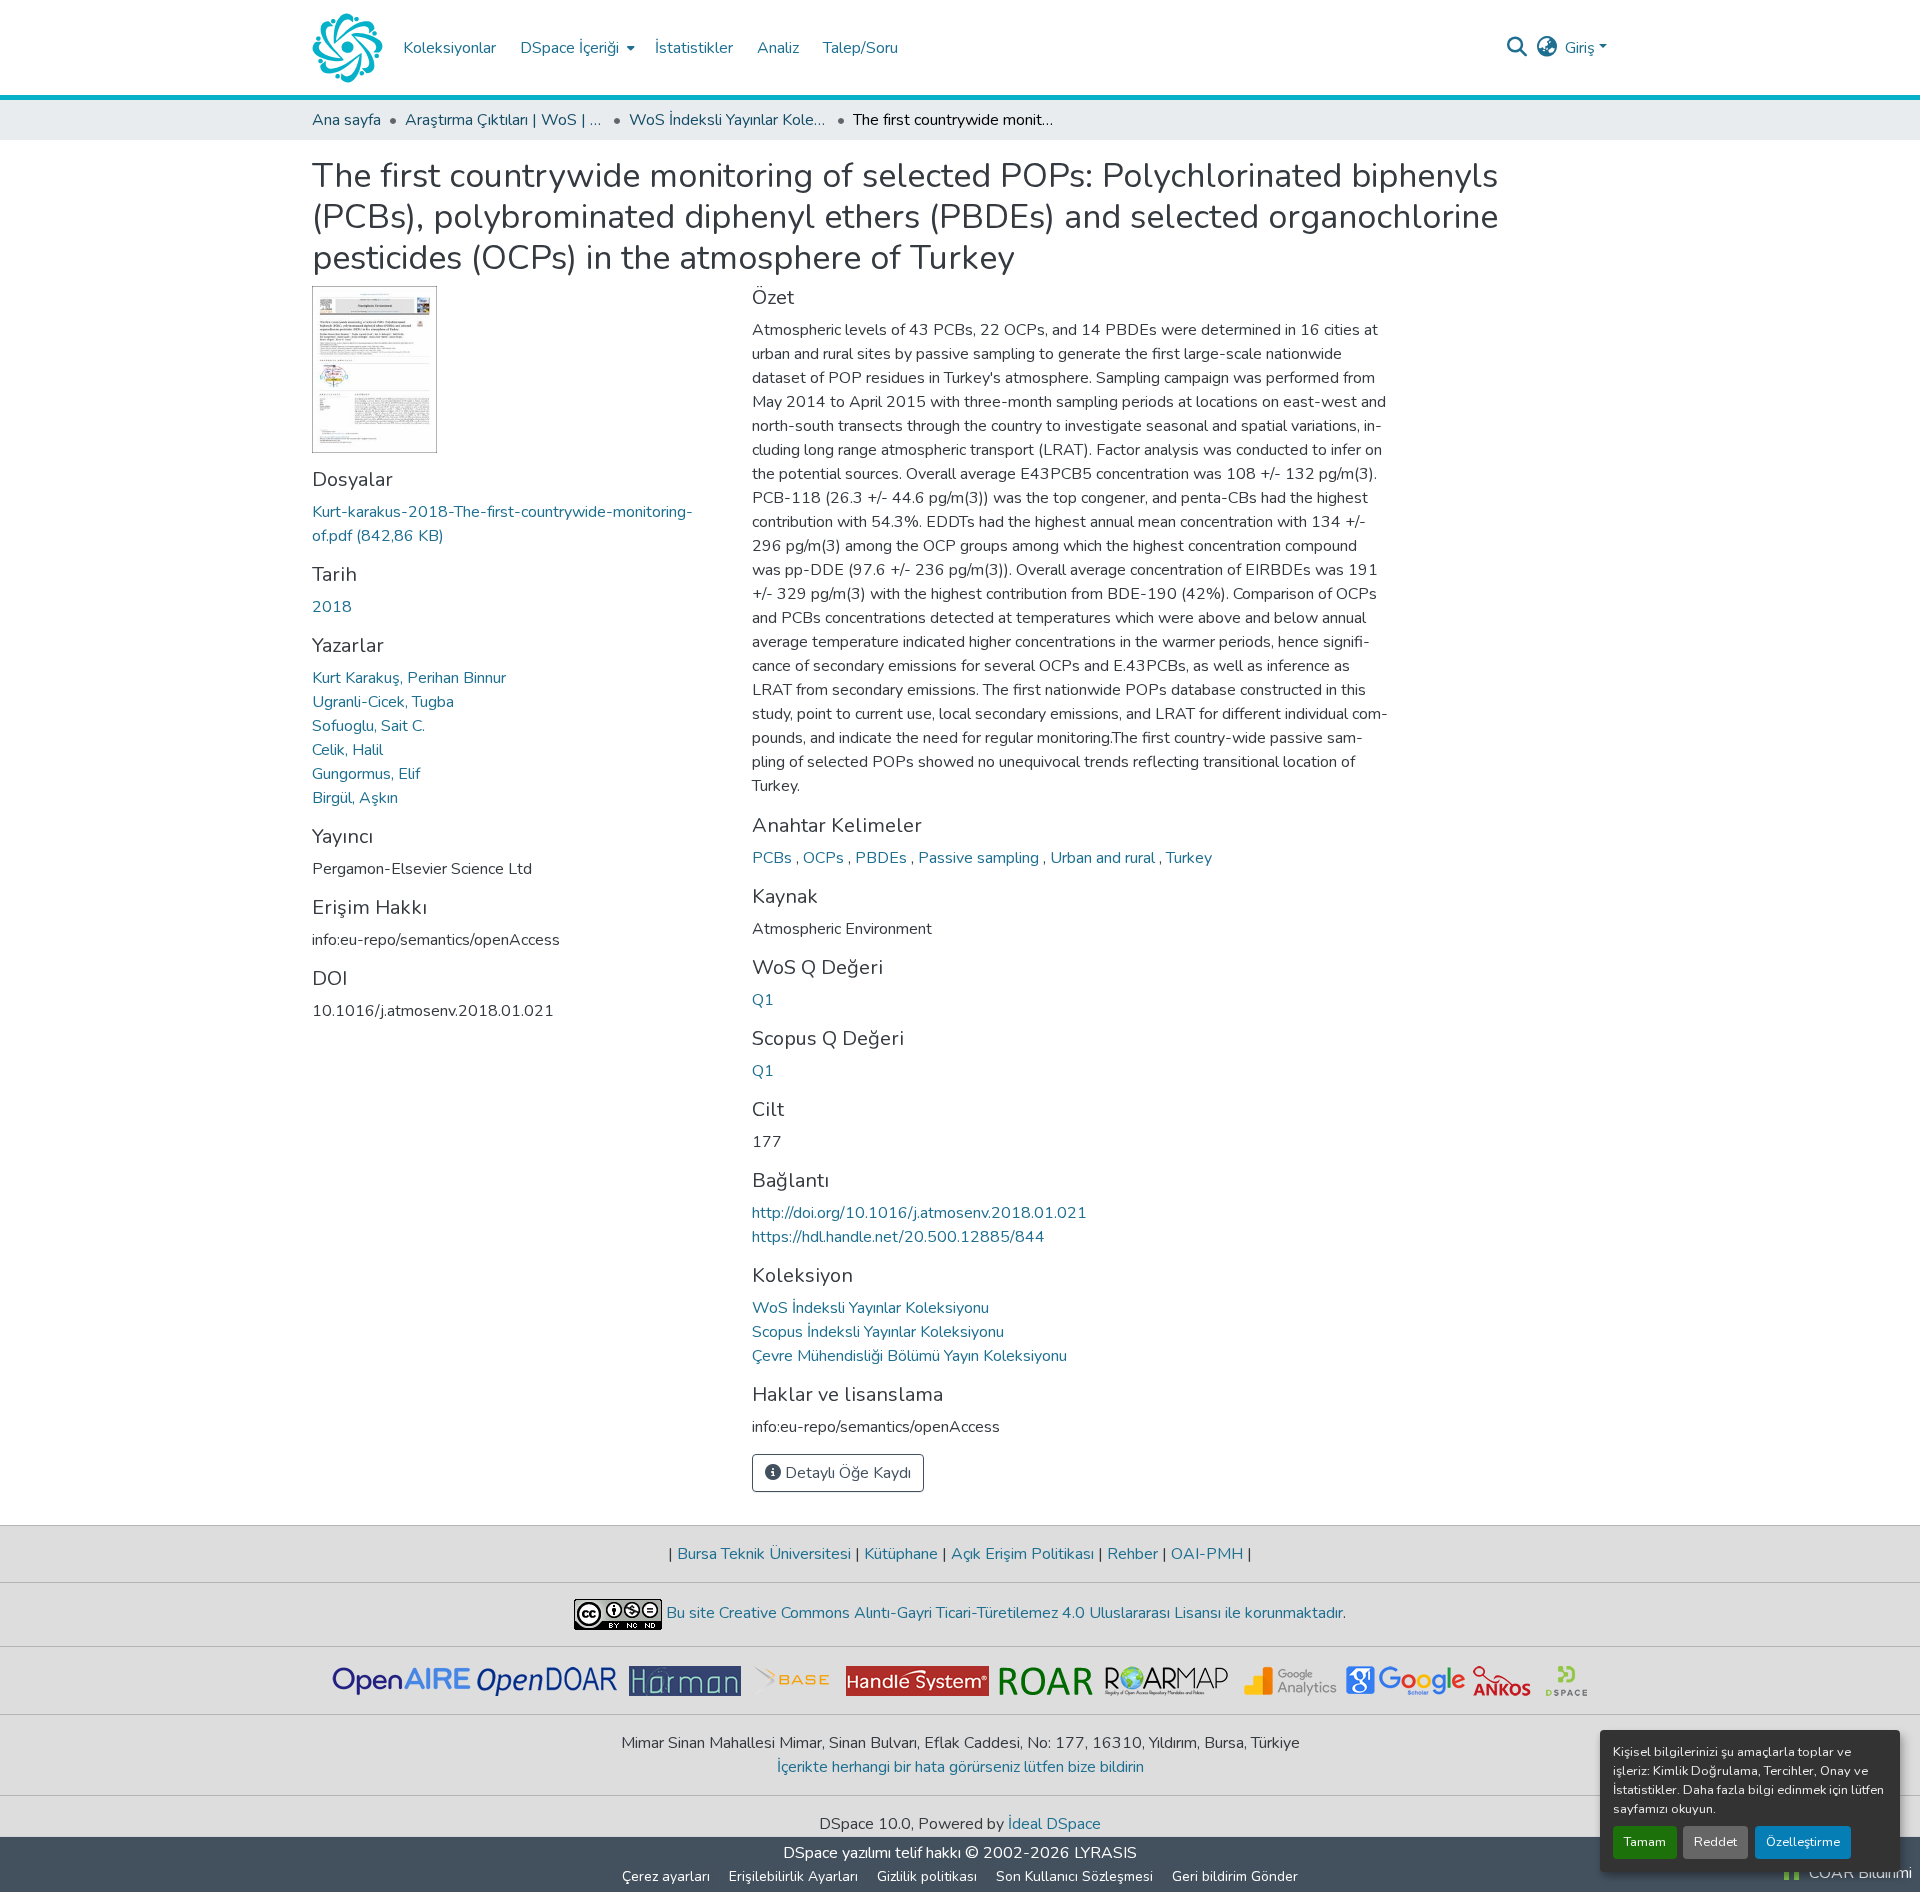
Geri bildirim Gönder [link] (1235, 1876)
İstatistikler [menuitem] (694, 48)
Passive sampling (980, 858)
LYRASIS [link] (1105, 1853)
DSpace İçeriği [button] (569, 48)
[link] (520, 524)
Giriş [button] (1582, 48)
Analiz (778, 48)
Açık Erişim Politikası (1022, 1554)
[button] (347, 48)
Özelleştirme (1803, 1842)
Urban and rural (1104, 858)
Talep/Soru (860, 48)
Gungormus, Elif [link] (366, 774)
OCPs (825, 858)
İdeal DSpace (1054, 1824)
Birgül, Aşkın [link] (355, 798)
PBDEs (883, 858)
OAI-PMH (1207, 1554)
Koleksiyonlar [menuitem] (449, 48)
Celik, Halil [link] (347, 750)
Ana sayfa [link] (346, 120)
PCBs (774, 858)
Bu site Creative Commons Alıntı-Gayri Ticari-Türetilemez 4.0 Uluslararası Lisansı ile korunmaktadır (1002, 1613)
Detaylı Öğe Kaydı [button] (846, 1473)
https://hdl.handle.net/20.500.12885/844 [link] (898, 1237)
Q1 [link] (763, 1000)
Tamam (1645, 1842)
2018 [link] (332, 607)
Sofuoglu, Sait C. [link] (368, 726)
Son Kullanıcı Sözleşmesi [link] (1074, 1876)
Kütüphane (901, 1554)
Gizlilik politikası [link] (927, 1876)
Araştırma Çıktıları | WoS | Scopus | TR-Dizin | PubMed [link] (505, 120)
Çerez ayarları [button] (666, 1876)
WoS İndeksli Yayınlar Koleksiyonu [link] (729, 120)
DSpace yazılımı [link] (837, 1853)
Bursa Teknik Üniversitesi (764, 1554)
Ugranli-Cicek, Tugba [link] (383, 702)
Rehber (1132, 1554)
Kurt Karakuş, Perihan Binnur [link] (409, 678)
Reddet (1715, 1842)
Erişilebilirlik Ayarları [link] (793, 1876)
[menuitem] (575, 47)
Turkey (1189, 858)
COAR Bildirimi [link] (1858, 1873)
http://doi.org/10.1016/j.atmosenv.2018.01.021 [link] (919, 1213)
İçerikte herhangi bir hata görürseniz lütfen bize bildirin (960, 1767)
